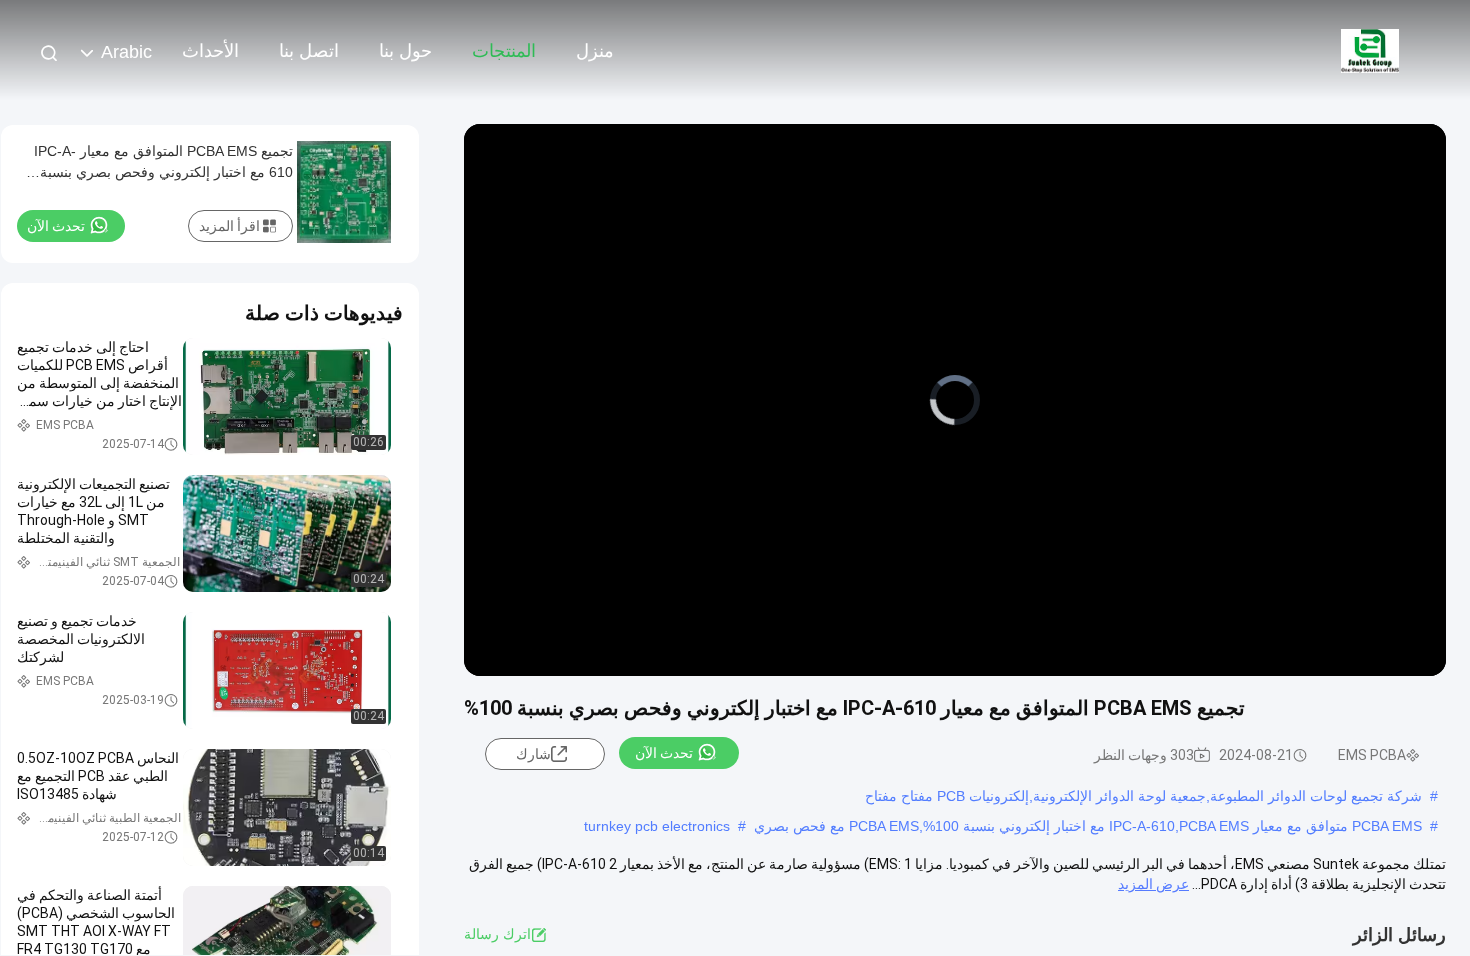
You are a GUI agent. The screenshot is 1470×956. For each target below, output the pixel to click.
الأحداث (210, 51)
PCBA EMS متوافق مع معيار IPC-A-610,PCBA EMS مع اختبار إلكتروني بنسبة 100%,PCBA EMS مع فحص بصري (1088, 826)
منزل (595, 51)
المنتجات (504, 51)
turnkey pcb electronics (657, 826)
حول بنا (405, 51)
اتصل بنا (309, 51)
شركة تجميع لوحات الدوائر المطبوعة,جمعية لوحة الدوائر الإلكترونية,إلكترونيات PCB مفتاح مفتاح (1143, 796)
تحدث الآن (664, 753)
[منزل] (1370, 50)
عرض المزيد (1153, 884)
